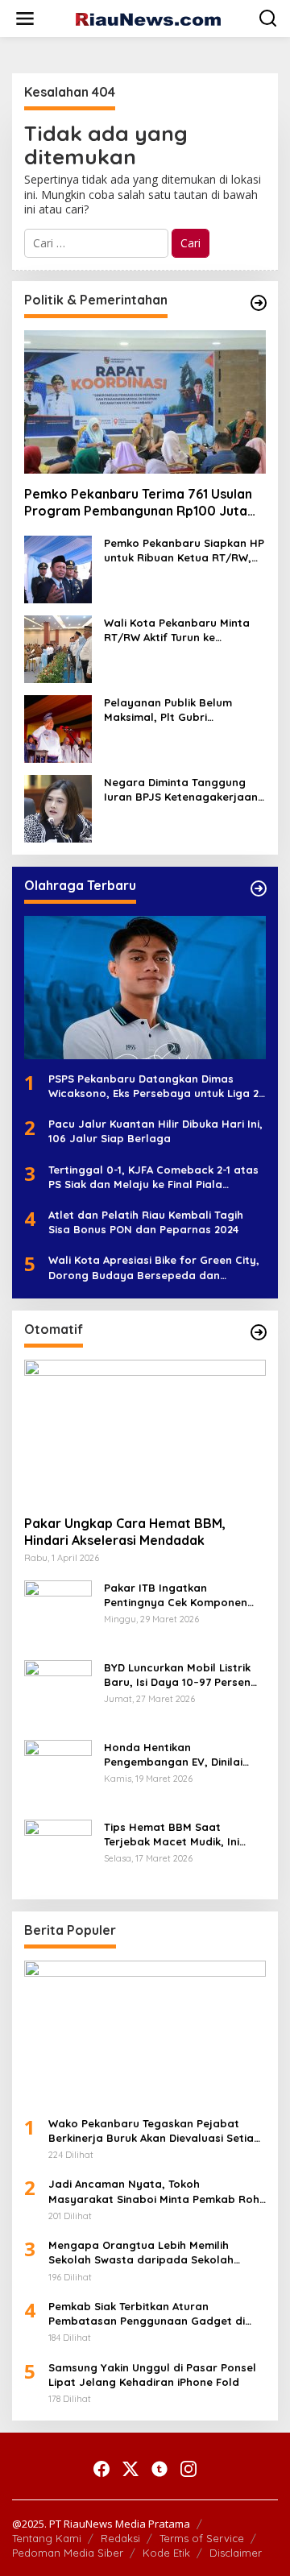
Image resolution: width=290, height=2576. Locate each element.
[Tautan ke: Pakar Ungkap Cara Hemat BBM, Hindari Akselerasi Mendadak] (145, 1431)
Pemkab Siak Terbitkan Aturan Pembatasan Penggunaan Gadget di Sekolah (147, 2314)
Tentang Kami (47, 2538)
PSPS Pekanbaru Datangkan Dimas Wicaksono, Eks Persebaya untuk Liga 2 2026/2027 (153, 1086)
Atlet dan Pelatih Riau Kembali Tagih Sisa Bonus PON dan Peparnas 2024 (146, 1222)
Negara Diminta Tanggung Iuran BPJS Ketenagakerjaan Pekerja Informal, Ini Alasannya (181, 790)
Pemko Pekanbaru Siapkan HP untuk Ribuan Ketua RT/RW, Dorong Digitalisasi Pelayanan (185, 551)
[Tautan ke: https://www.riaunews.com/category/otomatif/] (259, 1332)
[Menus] (25, 19)
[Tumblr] (159, 2469)
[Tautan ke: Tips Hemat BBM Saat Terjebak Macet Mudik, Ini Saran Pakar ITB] (58, 1851)
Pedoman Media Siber (68, 2553)
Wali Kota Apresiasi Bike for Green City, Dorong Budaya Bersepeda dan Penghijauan (154, 1267)
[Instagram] (188, 2469)
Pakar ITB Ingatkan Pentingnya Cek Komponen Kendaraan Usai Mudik (176, 1595)
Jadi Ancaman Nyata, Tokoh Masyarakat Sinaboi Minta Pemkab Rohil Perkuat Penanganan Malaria (157, 2191)
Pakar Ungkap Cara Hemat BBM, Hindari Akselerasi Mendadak (125, 1532)
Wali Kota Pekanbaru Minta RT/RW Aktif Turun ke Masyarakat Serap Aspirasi (177, 630)
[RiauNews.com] (148, 18)
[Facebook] (101, 2469)
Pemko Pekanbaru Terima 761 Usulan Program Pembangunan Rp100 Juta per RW (138, 503)
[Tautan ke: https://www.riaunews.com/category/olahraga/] (259, 888)
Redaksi (120, 2538)
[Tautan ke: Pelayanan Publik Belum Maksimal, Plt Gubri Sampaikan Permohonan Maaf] (58, 728)
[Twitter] (130, 2469)
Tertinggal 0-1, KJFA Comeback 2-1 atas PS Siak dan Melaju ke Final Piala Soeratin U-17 (153, 1177)
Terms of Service (202, 2538)
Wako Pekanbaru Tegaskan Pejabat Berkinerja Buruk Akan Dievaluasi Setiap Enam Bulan (155, 2131)
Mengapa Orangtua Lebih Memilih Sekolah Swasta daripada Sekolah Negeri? (141, 2253)
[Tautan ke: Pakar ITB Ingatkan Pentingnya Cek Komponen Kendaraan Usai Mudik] (58, 1612)
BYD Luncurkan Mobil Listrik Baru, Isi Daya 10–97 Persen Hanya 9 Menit (177, 1675)
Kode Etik (166, 2553)
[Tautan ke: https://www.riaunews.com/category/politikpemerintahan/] (259, 303)
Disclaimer (236, 2553)
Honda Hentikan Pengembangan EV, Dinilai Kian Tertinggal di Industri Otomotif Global (173, 1755)
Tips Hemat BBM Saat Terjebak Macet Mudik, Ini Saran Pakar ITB (172, 1835)
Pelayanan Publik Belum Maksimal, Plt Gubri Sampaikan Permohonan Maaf (170, 710)
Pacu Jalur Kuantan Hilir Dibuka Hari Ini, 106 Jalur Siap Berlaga (155, 1131)
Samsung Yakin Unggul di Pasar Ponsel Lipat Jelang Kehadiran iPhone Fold (152, 2375)
